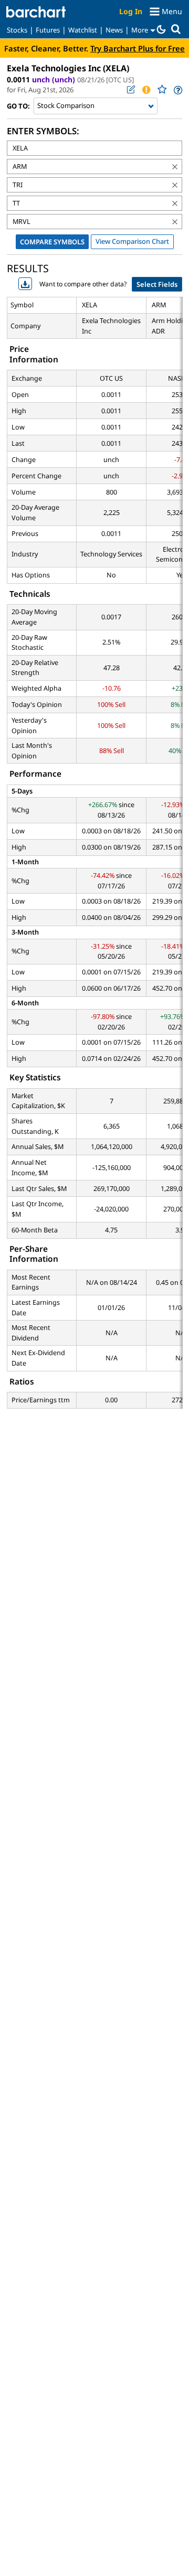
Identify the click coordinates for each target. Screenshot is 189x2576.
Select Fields (157, 284)
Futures (48, 30)
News (114, 30)
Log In (131, 11)
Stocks (17, 30)
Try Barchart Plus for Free (138, 48)
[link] (177, 90)
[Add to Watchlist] (162, 89)
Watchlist (83, 30)
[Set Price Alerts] (146, 90)
